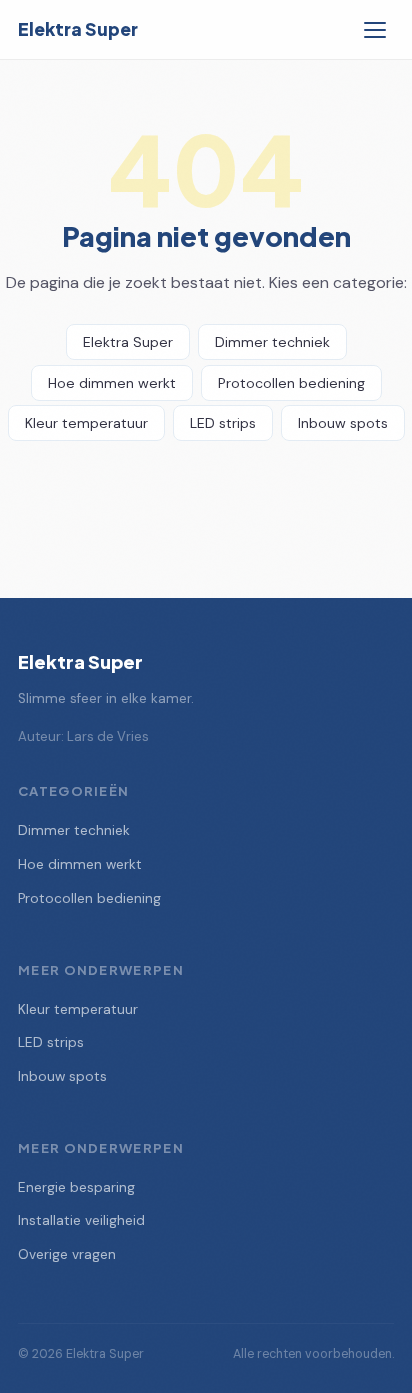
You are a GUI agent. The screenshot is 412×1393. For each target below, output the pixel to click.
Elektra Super (78, 29)
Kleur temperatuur (86, 423)
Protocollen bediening (291, 383)
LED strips (223, 423)
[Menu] (375, 30)
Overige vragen (67, 1254)
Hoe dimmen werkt (112, 383)
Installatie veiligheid (81, 1220)
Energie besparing (76, 1187)
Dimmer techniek (272, 342)
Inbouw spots (343, 423)
